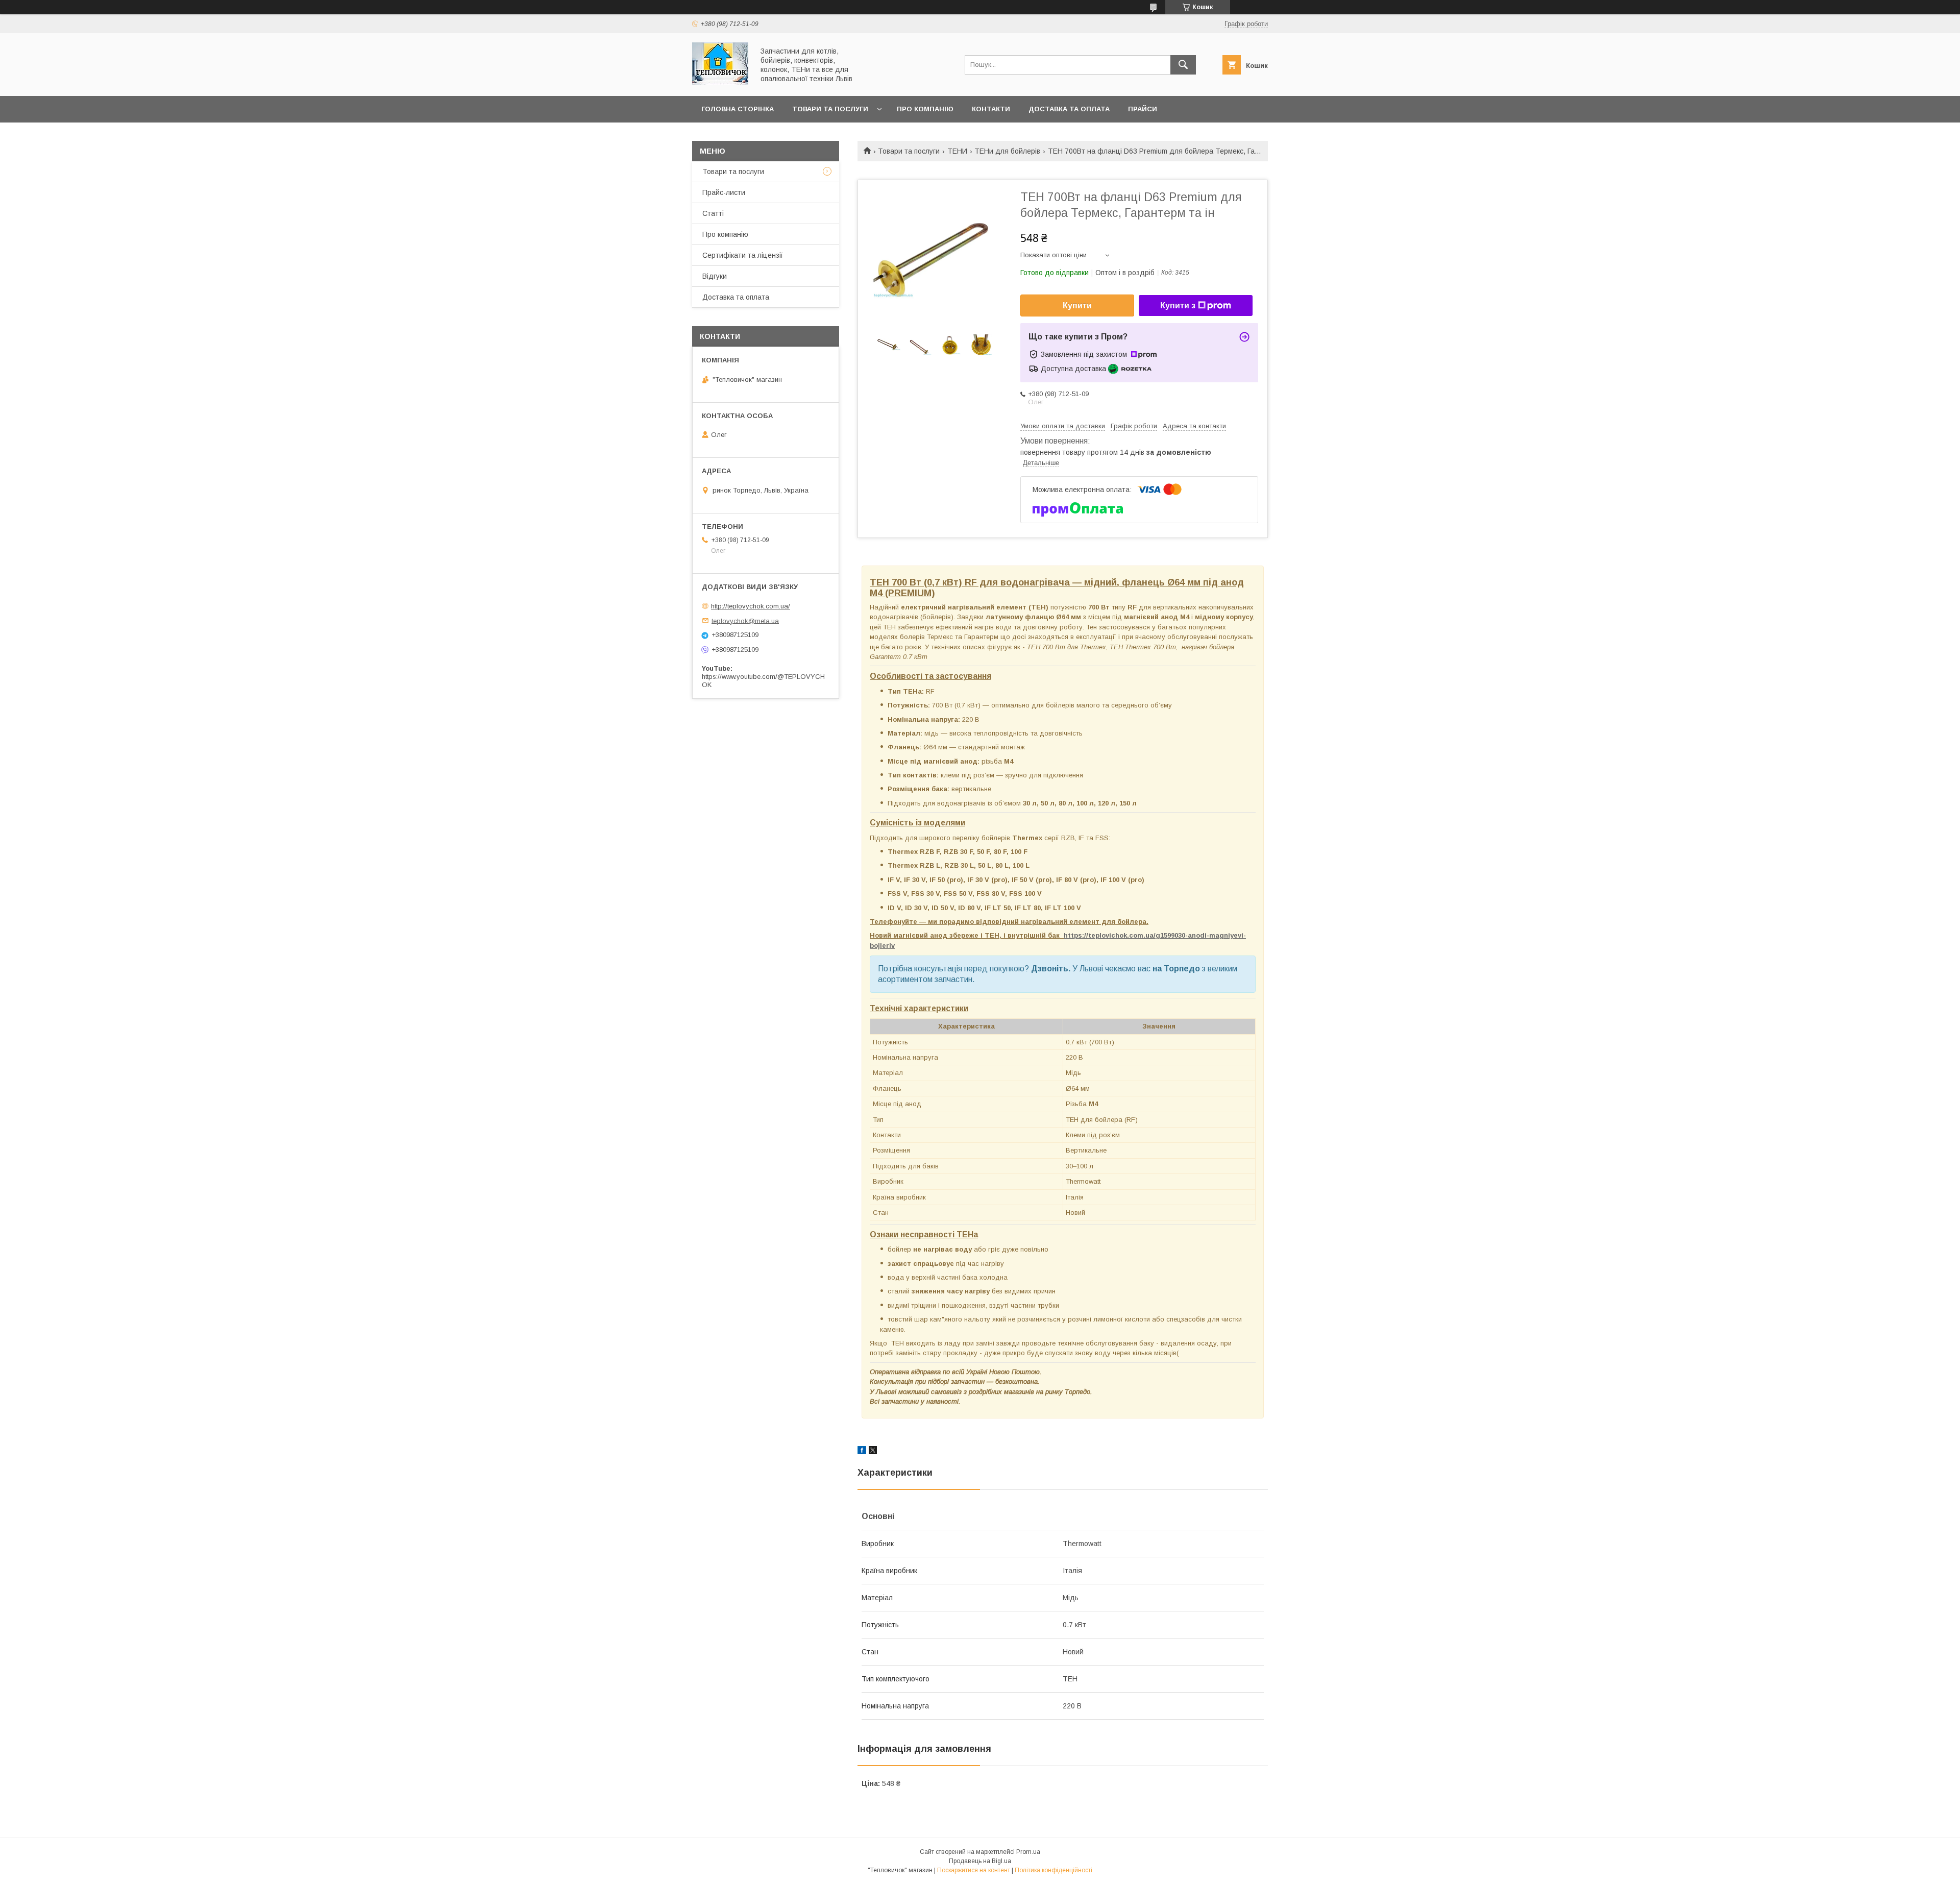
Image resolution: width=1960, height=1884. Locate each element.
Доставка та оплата (1069, 109)
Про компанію (925, 109)
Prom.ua (1028, 1852)
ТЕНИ (957, 151)
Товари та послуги (830, 109)
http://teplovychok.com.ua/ (751, 606)
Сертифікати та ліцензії (743, 255)
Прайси (1143, 109)
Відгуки (715, 276)
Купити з (1178, 305)
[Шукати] (1183, 65)
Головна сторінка (738, 109)
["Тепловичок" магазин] (720, 83)
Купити (1077, 305)
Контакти (991, 109)
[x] (873, 1452)
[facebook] (862, 1452)
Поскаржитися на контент (974, 1870)
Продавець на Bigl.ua (980, 1861)
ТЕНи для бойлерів (1007, 151)
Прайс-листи (724, 192)
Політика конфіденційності (1053, 1870)
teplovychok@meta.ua (745, 620)
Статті (713, 213)
